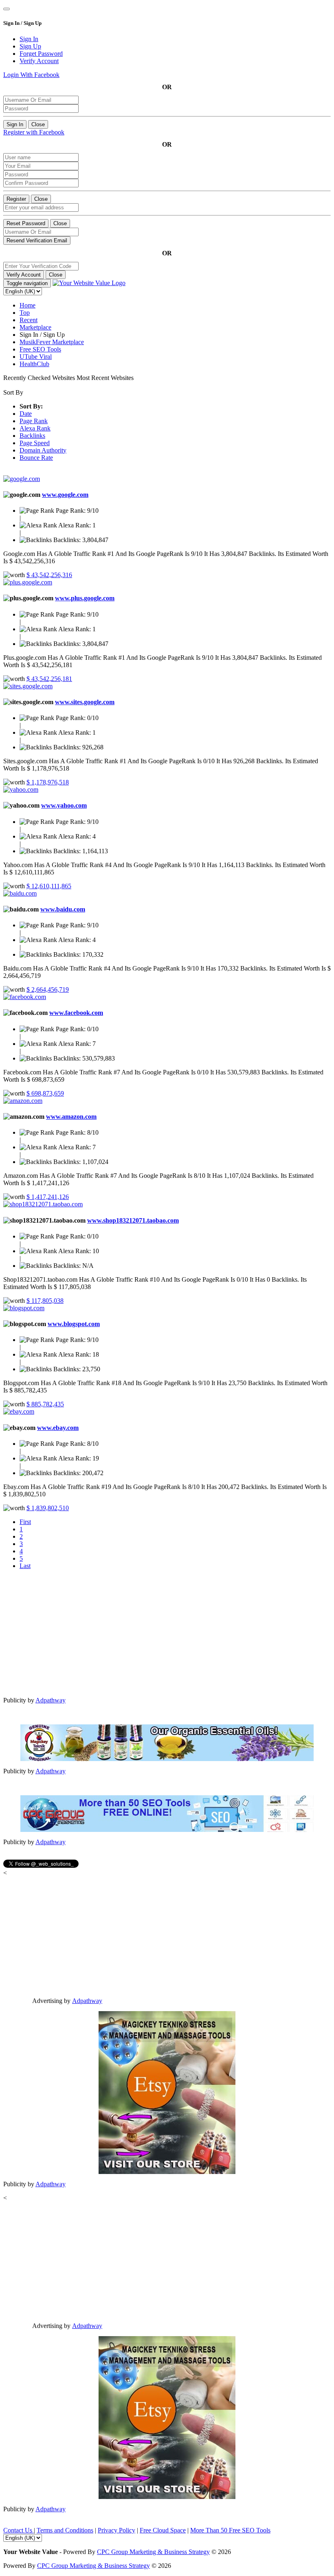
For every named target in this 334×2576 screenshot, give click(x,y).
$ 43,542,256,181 (49, 679)
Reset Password (26, 223)
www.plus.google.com (85, 598)
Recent (29, 320)
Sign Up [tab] (30, 46)
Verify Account (24, 275)
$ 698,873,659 (45, 1093)
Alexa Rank (35, 428)
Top (25, 313)
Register (16, 199)
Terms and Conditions (65, 2530)
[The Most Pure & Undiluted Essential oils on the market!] (167, 1743)
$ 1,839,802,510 (48, 1508)
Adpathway (51, 1700)
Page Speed (35, 443)
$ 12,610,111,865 (49, 886)
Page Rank (34, 421)
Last (25, 1566)
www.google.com (65, 495)
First (25, 1522)
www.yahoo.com (64, 805)
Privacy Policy (116, 2530)
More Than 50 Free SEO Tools (230, 2530)
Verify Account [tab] (39, 61)
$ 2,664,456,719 (48, 989)
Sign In (15, 124)
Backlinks (32, 436)
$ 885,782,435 (45, 1404)
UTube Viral (36, 357)
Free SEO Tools (40, 349)
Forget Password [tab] (41, 54)
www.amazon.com (71, 1117)
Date (26, 414)
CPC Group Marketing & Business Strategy (153, 2552)
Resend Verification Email (37, 240)
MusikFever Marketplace (52, 342)
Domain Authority (43, 450)
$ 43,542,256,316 (49, 575)
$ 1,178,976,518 (48, 782)
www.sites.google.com (85, 702)
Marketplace (35, 327)
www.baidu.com (63, 909)
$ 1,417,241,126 (48, 1197)
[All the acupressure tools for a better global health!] (167, 2093)
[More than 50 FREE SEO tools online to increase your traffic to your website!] (167, 1814)
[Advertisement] (167, 1633)
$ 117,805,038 (45, 1301)
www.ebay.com (58, 1428)
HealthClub (34, 364)
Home (27, 305)
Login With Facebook (31, 75)
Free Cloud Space (163, 2530)
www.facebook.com (76, 1013)
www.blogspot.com (74, 1324)
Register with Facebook (34, 132)
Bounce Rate (36, 458)
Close (38, 124)
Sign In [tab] (29, 39)
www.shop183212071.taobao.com (133, 1220)
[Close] (7, 9)
